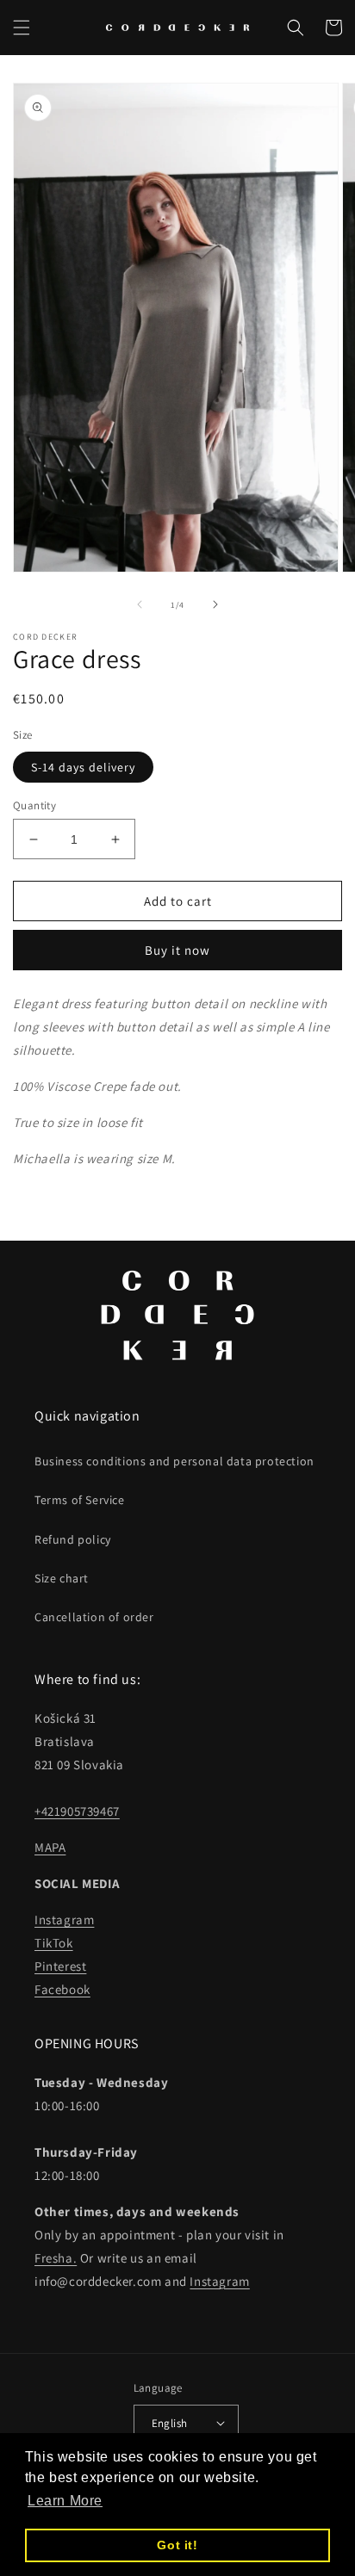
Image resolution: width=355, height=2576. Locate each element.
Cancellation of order (94, 1617)
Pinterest (60, 1966)
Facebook (62, 1989)
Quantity (34, 805)
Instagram (64, 1920)
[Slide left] (140, 604)
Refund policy (73, 1539)
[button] (22, 28)
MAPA (50, 1847)
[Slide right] (215, 604)
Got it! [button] (177, 2545)
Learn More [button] (65, 2501)
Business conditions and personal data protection (174, 1461)
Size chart (62, 1578)
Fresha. (56, 2258)
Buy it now (177, 950)
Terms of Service (80, 1500)
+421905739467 (77, 1811)
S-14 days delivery (83, 767)
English (170, 2423)
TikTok (54, 1943)
